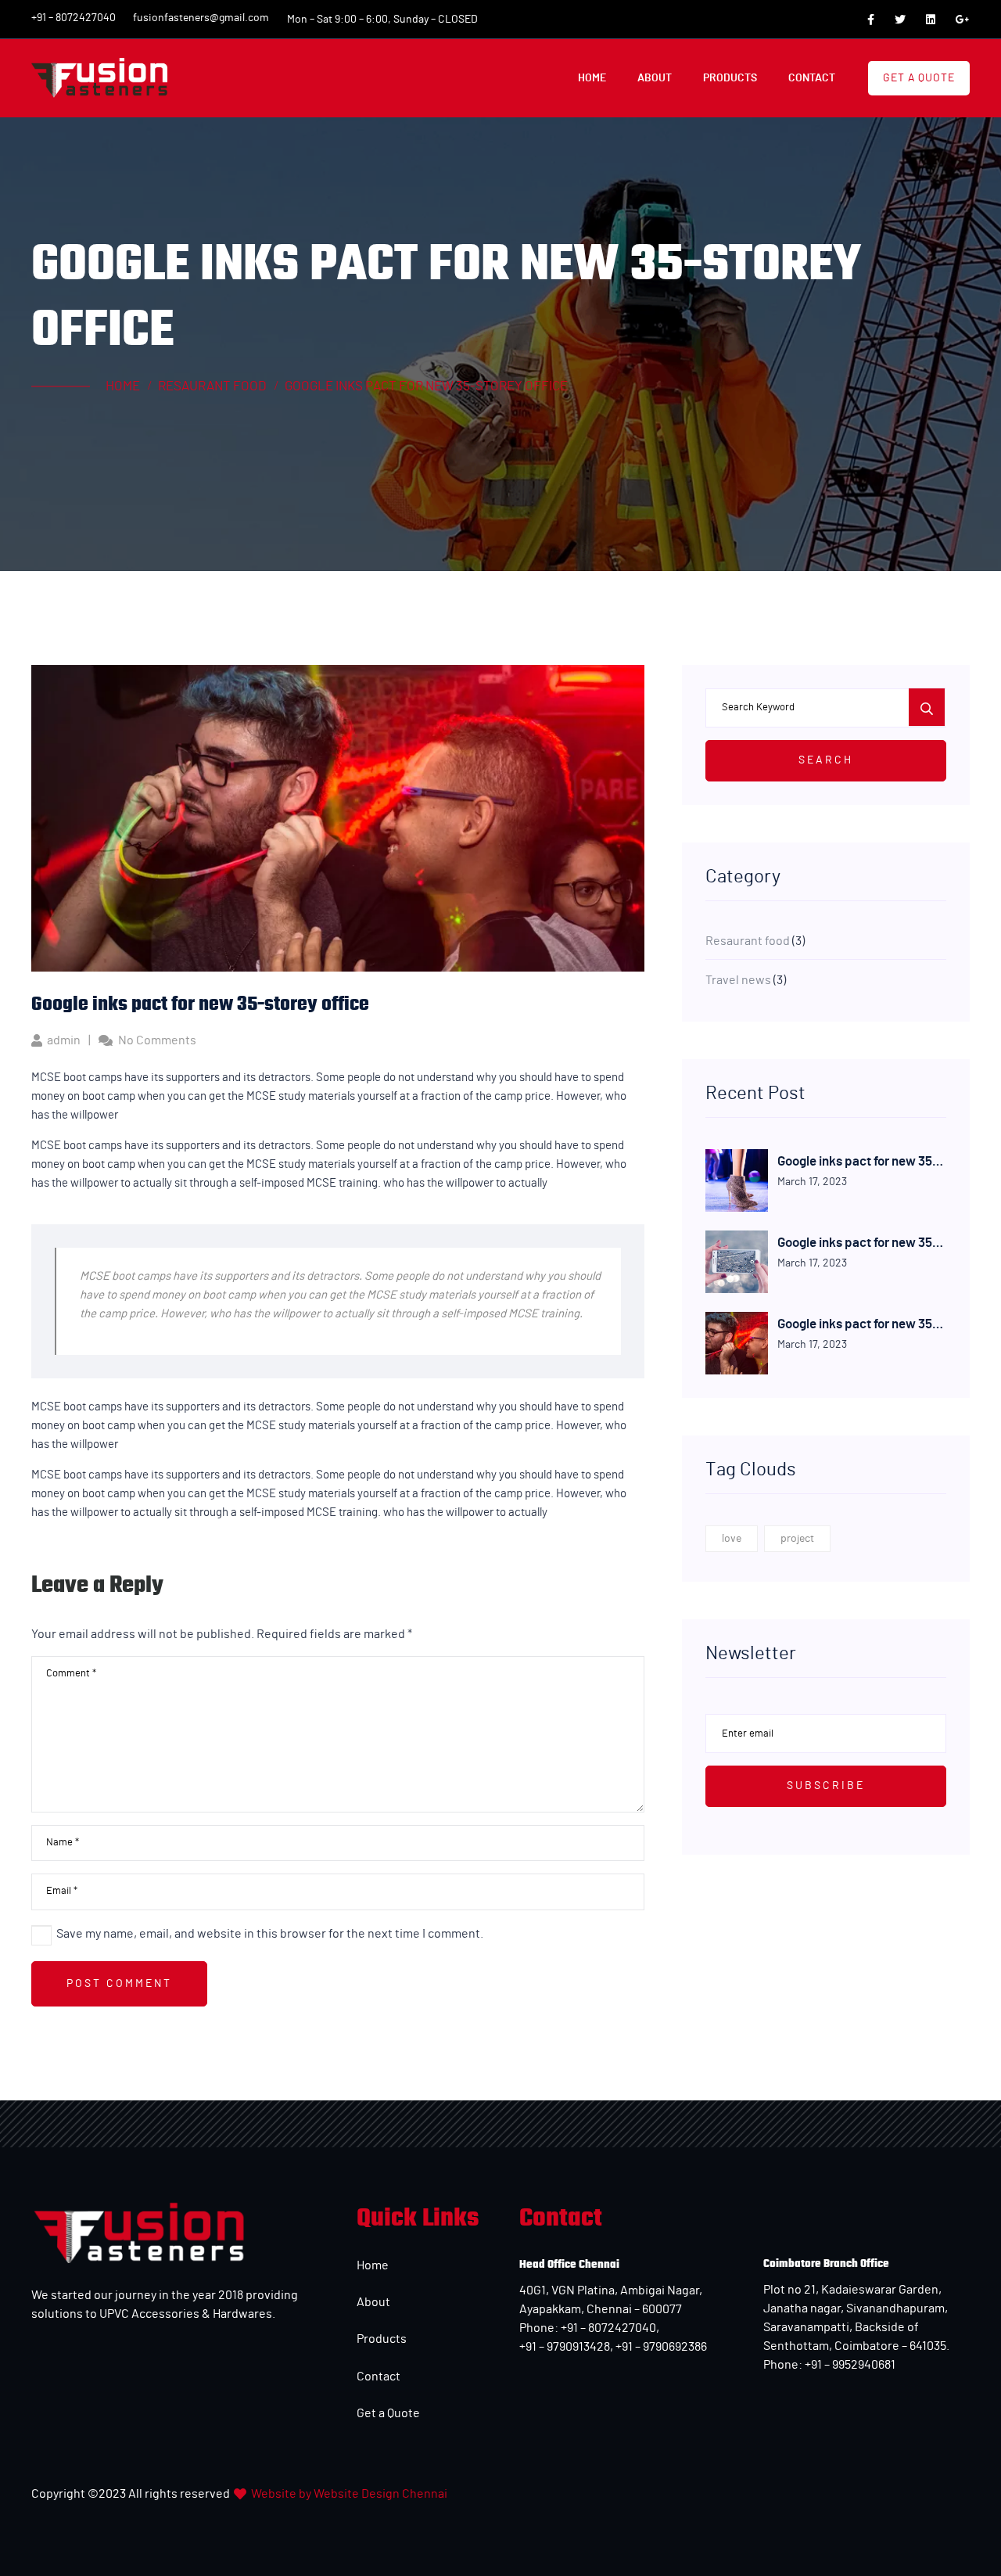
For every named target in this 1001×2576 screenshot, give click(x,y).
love (732, 1539)
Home (373, 2265)
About (373, 2302)
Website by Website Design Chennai (349, 2494)
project (797, 1539)
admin (64, 1040)
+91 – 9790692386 (661, 2347)
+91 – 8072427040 (607, 2328)
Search (826, 760)
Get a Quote (388, 2413)
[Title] (871, 20)
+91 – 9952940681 (849, 2365)
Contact (379, 2377)
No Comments (157, 1040)
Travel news (738, 980)
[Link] (99, 78)
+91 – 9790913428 (565, 2347)
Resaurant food (748, 941)
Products (382, 2339)
